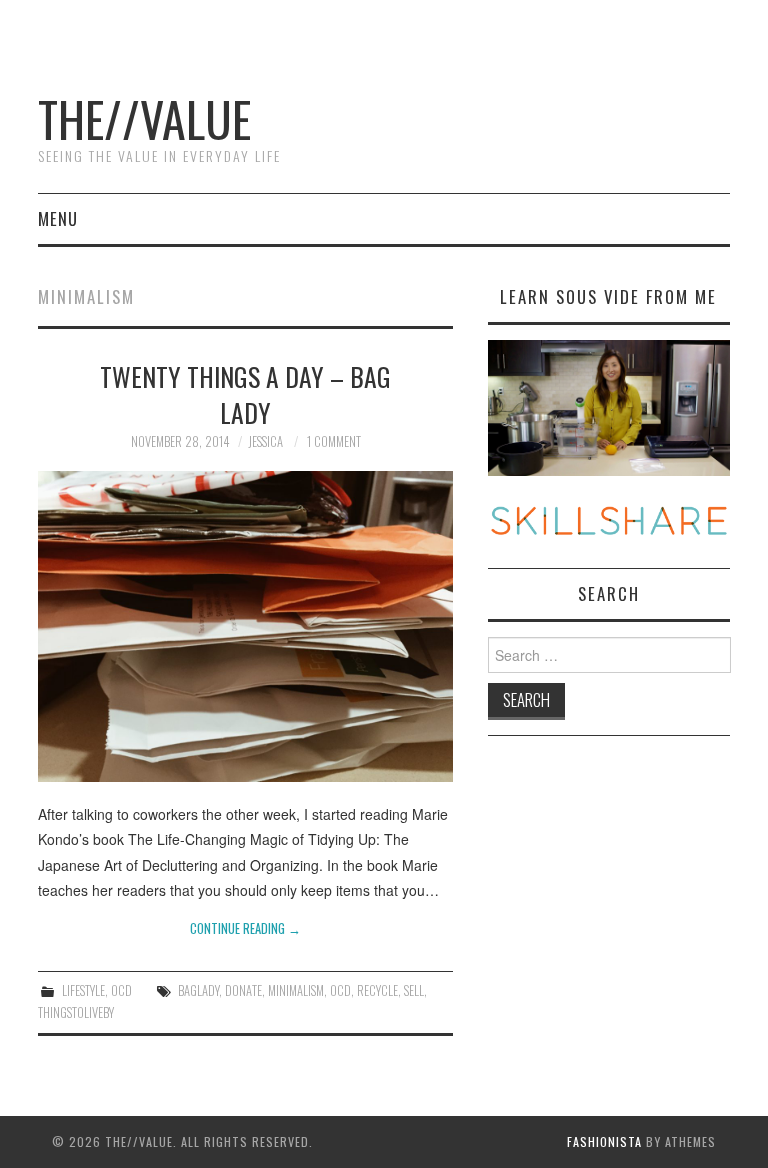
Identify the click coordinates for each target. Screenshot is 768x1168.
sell (414, 990)
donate (243, 990)
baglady (198, 990)
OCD (121, 990)
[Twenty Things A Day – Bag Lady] (245, 626)
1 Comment (334, 441)
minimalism (296, 990)
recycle (377, 990)
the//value (144, 118)
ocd (340, 990)
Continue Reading (245, 928)
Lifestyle (83, 990)
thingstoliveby (76, 1012)
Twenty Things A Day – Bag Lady (245, 394)
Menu (58, 218)
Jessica (265, 441)
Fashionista (604, 1141)
